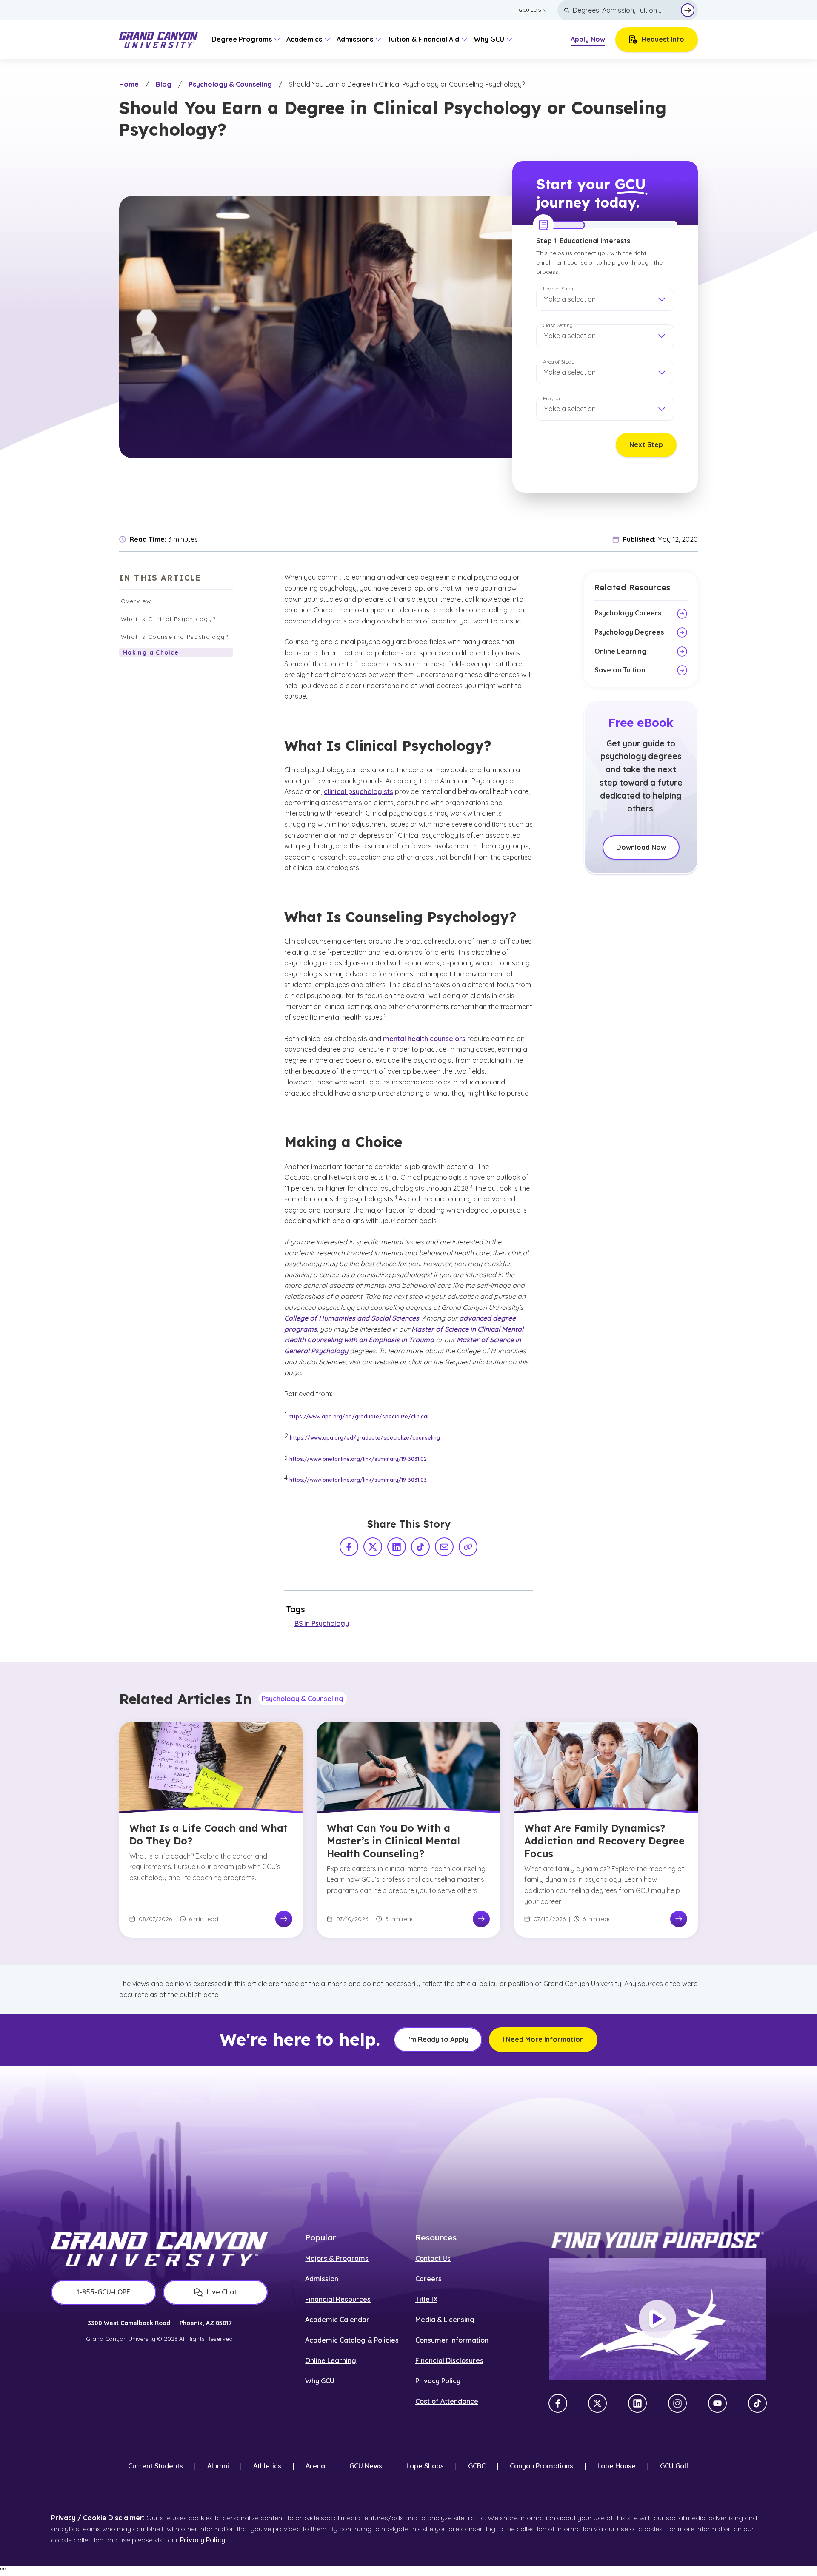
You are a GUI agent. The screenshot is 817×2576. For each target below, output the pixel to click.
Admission (322, 2279)
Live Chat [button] (222, 2292)
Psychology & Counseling (230, 84)
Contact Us (433, 2258)
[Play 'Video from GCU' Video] (657, 2319)
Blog (164, 84)
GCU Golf (674, 2466)
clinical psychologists (359, 791)
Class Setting (558, 325)
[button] (605, 299)
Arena (315, 2466)
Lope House (617, 2466)
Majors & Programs (337, 2258)
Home (129, 84)
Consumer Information (452, 2340)
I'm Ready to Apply (438, 2039)
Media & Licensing (445, 2320)
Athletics (267, 2466)
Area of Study (559, 362)
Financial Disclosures (449, 2360)
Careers (428, 2279)
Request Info (663, 39)
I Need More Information (543, 2039)
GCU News (366, 2466)
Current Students (156, 2466)
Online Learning (331, 2360)
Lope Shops (425, 2466)
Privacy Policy (438, 2381)
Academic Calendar (337, 2320)
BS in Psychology (322, 1623)
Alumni (218, 2466)
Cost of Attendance (447, 2401)
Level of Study (559, 289)
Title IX (426, 2299)
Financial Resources (338, 2299)
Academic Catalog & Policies (352, 2340)
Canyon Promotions (541, 2466)
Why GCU (320, 2381)
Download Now (641, 847)
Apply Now (588, 39)
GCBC (477, 2466)
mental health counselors (424, 1039)
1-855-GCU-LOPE (103, 2292)
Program (553, 398)
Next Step (646, 444)
